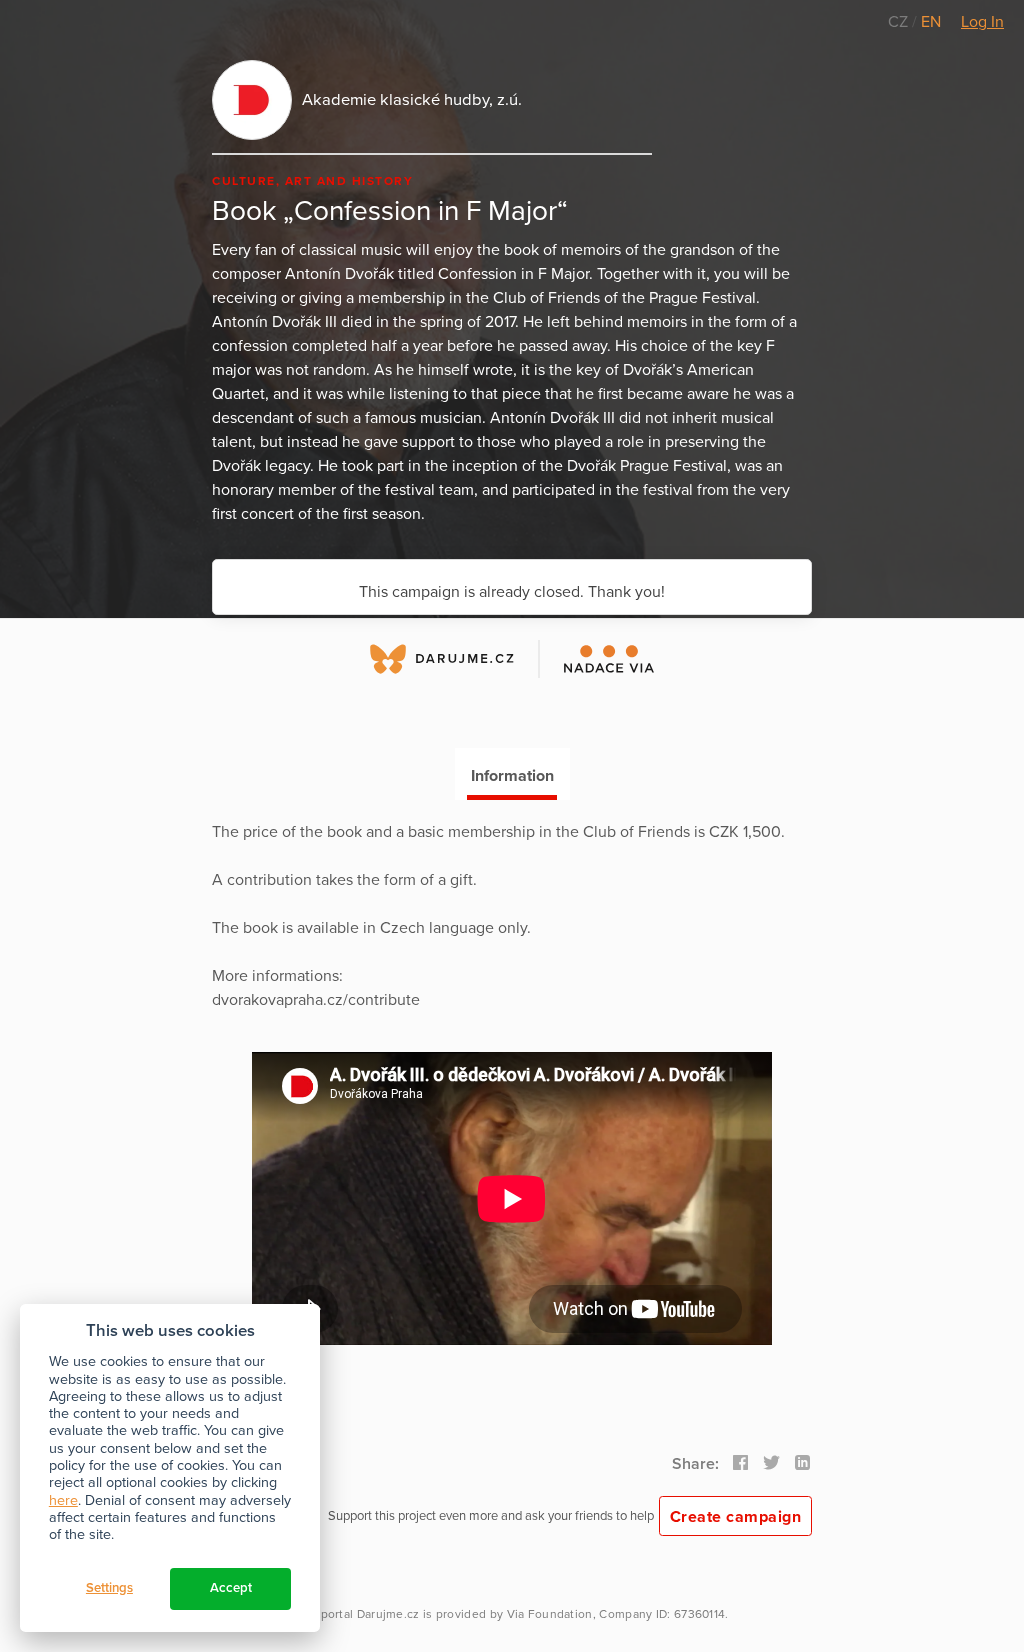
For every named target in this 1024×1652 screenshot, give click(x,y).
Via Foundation (550, 1614)
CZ (900, 22)
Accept (231, 1588)
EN (931, 22)
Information (512, 776)
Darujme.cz (388, 1614)
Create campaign (736, 1517)
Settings (109, 1588)
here (63, 1500)
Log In (982, 22)
